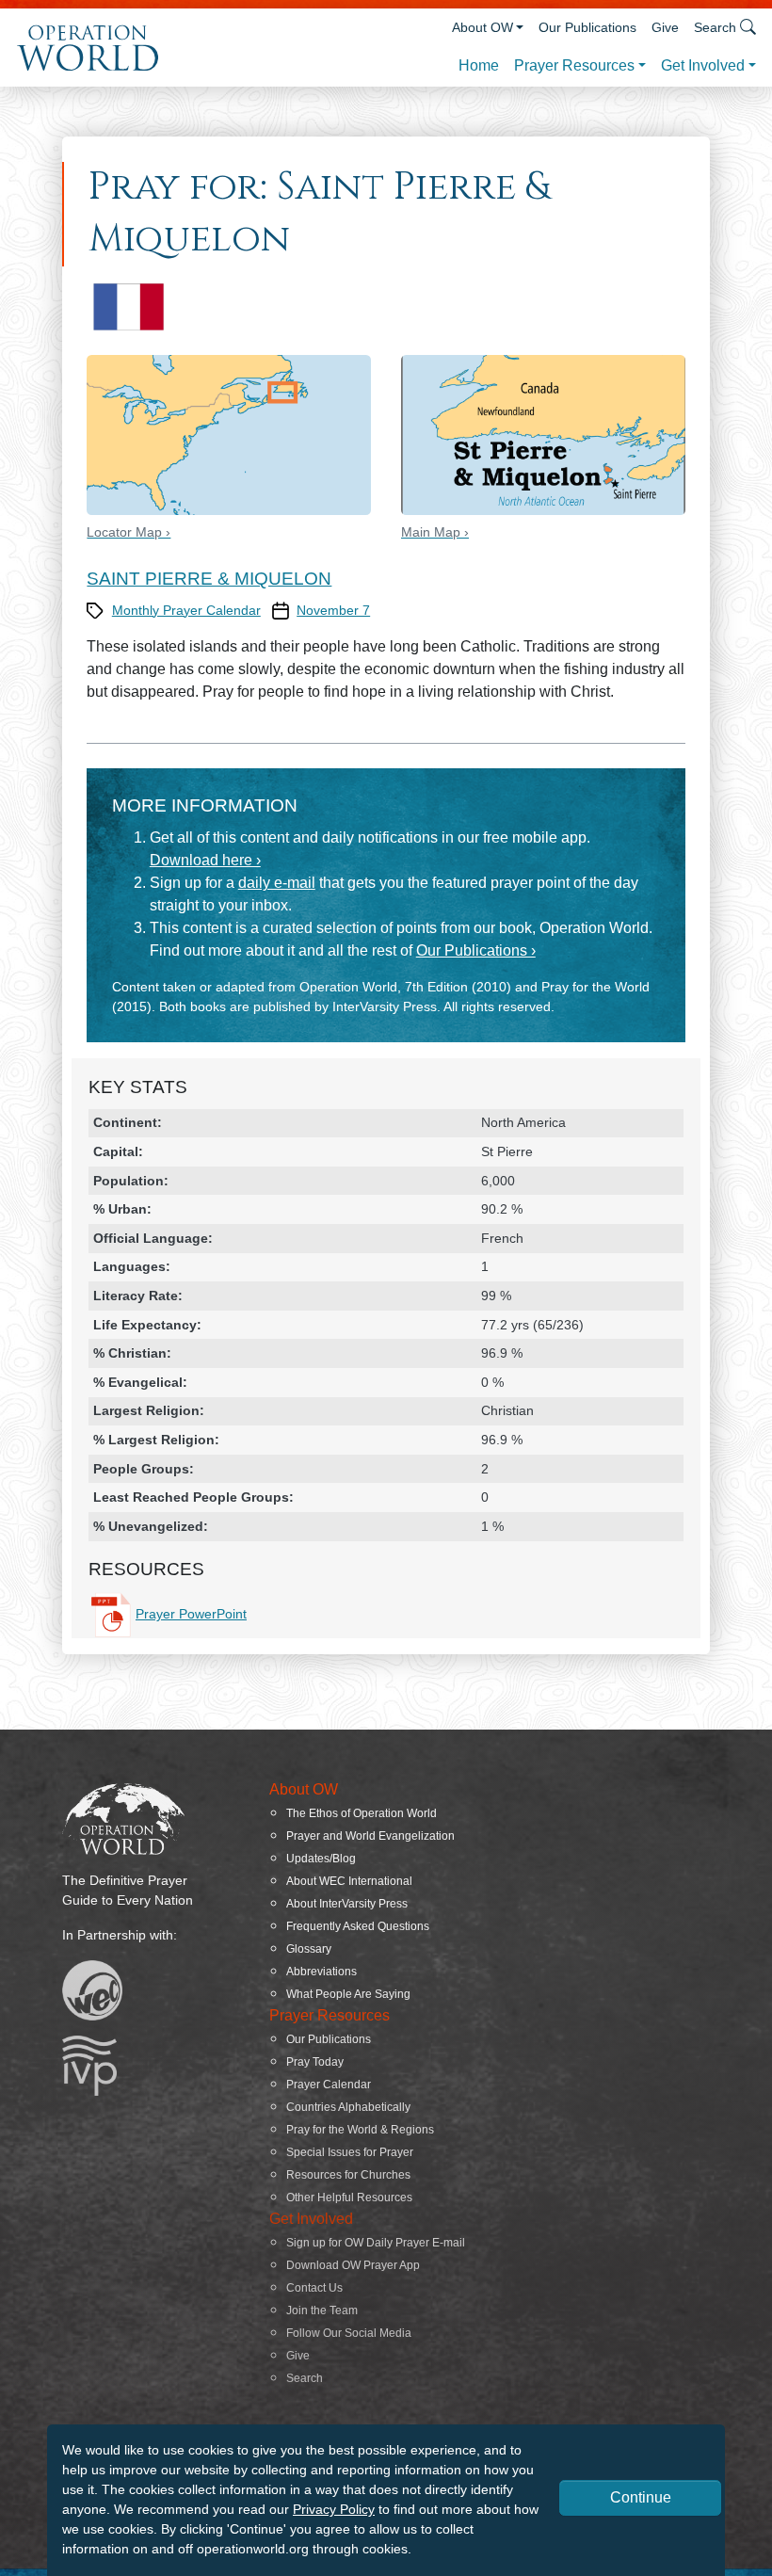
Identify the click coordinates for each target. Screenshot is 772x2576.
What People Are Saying (348, 1994)
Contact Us (314, 2288)
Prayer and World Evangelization (370, 1836)
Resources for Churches (348, 2175)
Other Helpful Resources (349, 2198)
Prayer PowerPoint (191, 1614)
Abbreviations (322, 1972)
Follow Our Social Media (349, 2333)
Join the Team (322, 2310)
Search (305, 2378)
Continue (641, 2497)
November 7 (333, 610)
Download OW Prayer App (353, 2265)
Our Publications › (476, 950)
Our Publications (587, 27)
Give (665, 27)
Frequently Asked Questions (358, 1926)
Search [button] (715, 27)
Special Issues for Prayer (350, 2152)
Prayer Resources (574, 65)
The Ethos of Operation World (362, 1813)
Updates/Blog (321, 1859)
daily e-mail (277, 883)
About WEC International (349, 1881)
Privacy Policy (334, 2509)
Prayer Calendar (329, 2085)
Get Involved (703, 65)
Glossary (309, 1949)
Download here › (205, 860)
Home (479, 65)
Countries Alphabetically (348, 2107)
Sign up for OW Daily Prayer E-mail (376, 2243)
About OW (482, 27)
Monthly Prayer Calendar (186, 610)
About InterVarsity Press (347, 1904)
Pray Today (315, 2062)
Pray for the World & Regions (360, 2130)
